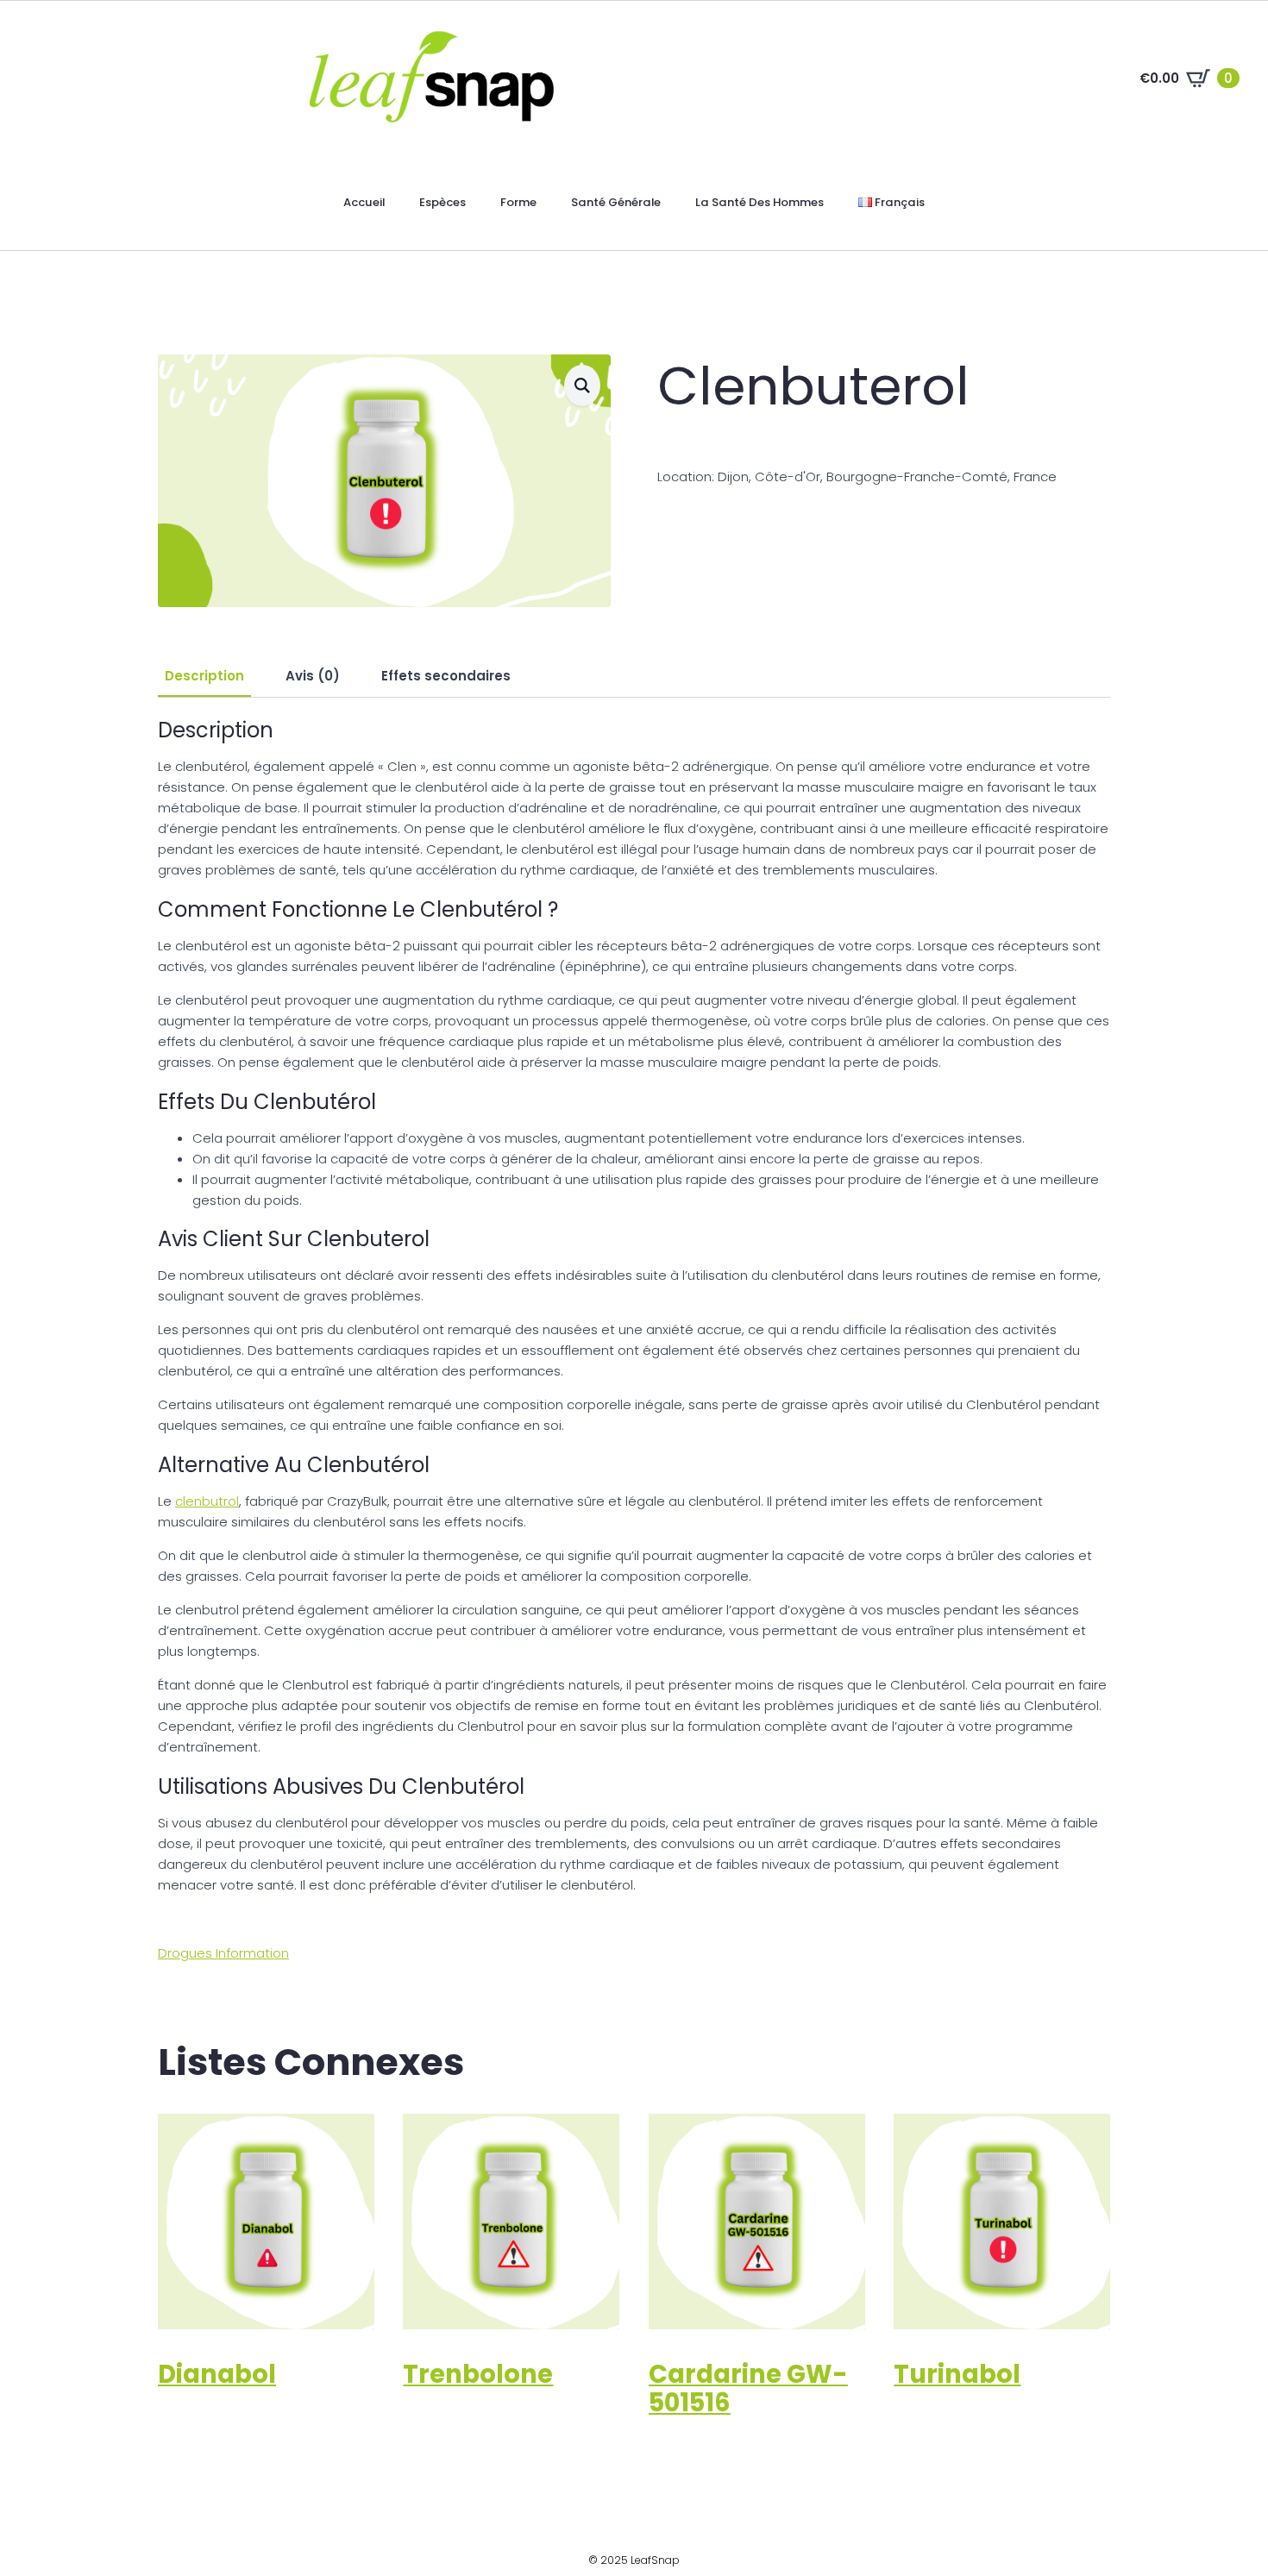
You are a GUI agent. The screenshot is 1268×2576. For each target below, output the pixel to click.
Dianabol (217, 2374)
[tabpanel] (634, 1307)
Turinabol (957, 2374)
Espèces (443, 202)
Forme (518, 202)
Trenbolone (478, 2374)
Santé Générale (616, 202)
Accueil (364, 202)
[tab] (204, 676)
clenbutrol (207, 1501)
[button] (582, 385)
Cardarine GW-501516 (748, 2388)
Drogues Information (223, 1953)
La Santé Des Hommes (760, 202)
